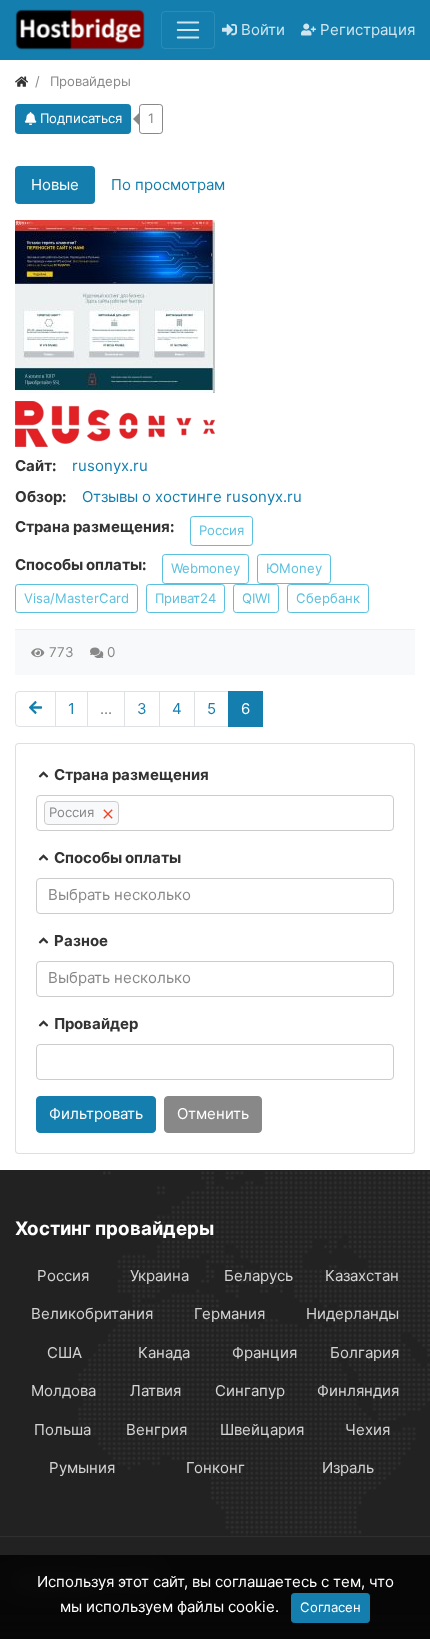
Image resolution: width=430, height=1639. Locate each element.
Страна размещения (130, 774)
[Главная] (21, 81)
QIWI (256, 598)
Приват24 (185, 598)
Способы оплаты (116, 857)
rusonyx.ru (110, 465)
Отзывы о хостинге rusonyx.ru (192, 496)
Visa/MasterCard (76, 598)
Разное (79, 940)
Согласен (330, 1607)
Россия (221, 530)
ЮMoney (294, 568)
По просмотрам (168, 184)
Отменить (213, 1113)
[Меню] (188, 30)
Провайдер (94, 1023)
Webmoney (205, 568)
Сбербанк (328, 598)
